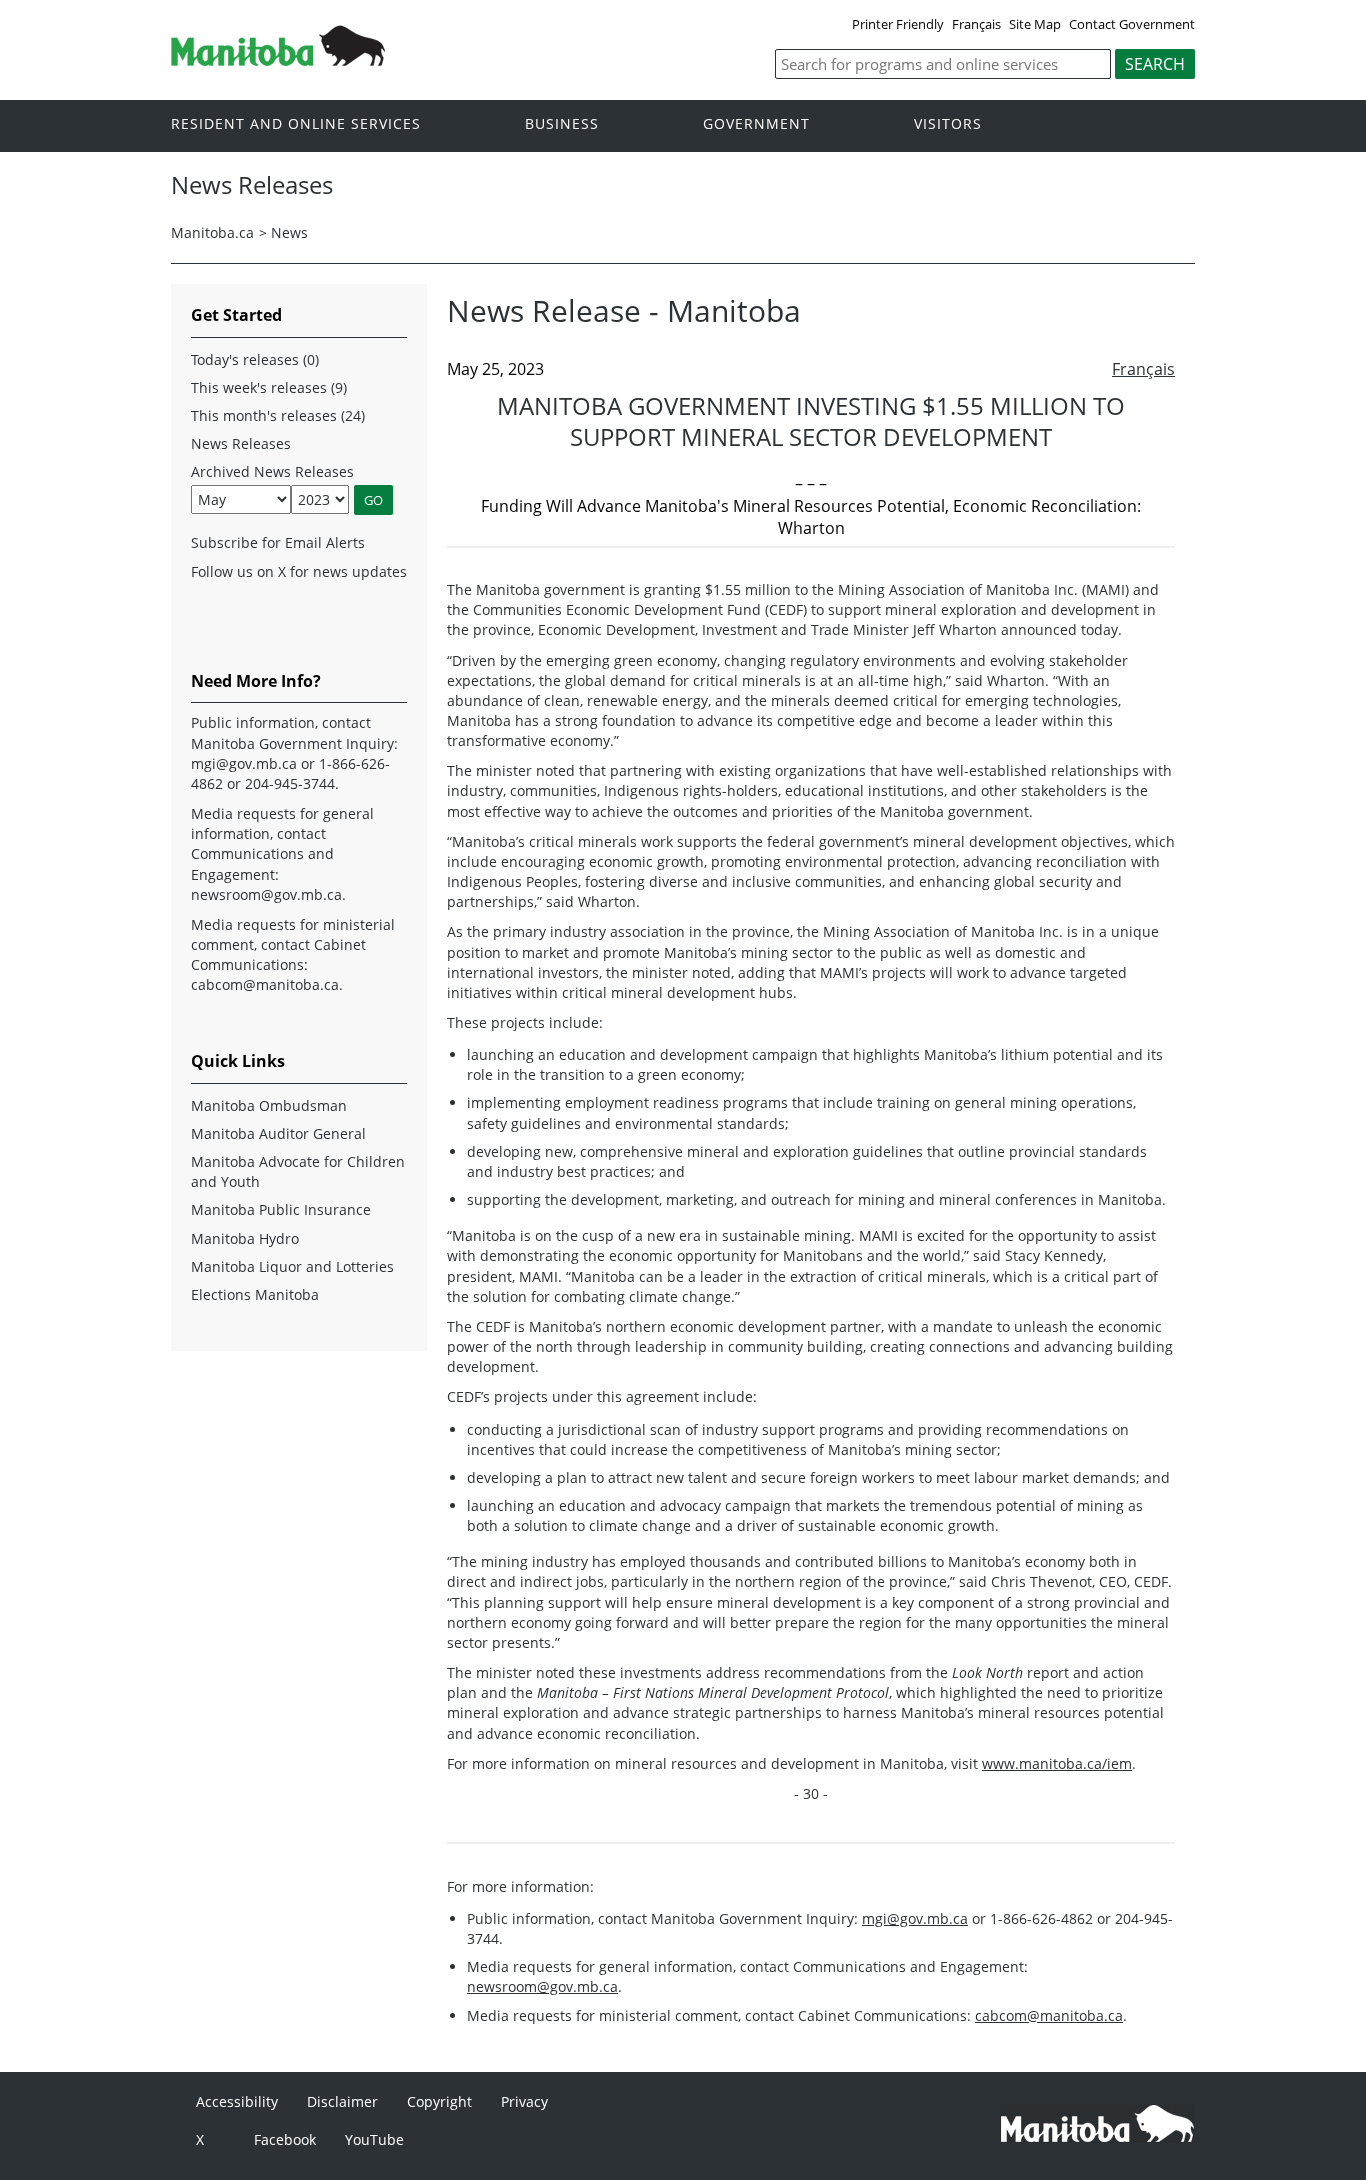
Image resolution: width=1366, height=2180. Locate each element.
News (289, 232)
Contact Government (1132, 24)
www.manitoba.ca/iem (1057, 1763)
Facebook (285, 2139)
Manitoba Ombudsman (269, 1105)
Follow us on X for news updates (299, 571)
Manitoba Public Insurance (281, 1209)
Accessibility (237, 2101)
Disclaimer (342, 2101)
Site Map (1035, 24)
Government (756, 124)
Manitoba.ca (212, 232)
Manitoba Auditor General (278, 1133)
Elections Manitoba (255, 1294)
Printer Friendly (898, 24)
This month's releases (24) (278, 415)
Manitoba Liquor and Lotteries (292, 1266)
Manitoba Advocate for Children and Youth (298, 1171)
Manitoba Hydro (245, 1238)
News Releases (241, 443)
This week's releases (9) (269, 387)
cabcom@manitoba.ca (1049, 2015)
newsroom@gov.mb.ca (542, 1986)
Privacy (524, 2101)
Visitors (948, 124)
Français (976, 24)
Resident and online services (296, 124)
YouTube (374, 2139)
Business (562, 124)
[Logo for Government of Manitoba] (278, 60)
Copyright (439, 2101)
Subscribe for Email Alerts (278, 542)
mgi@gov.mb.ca (915, 1918)
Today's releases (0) (255, 359)
